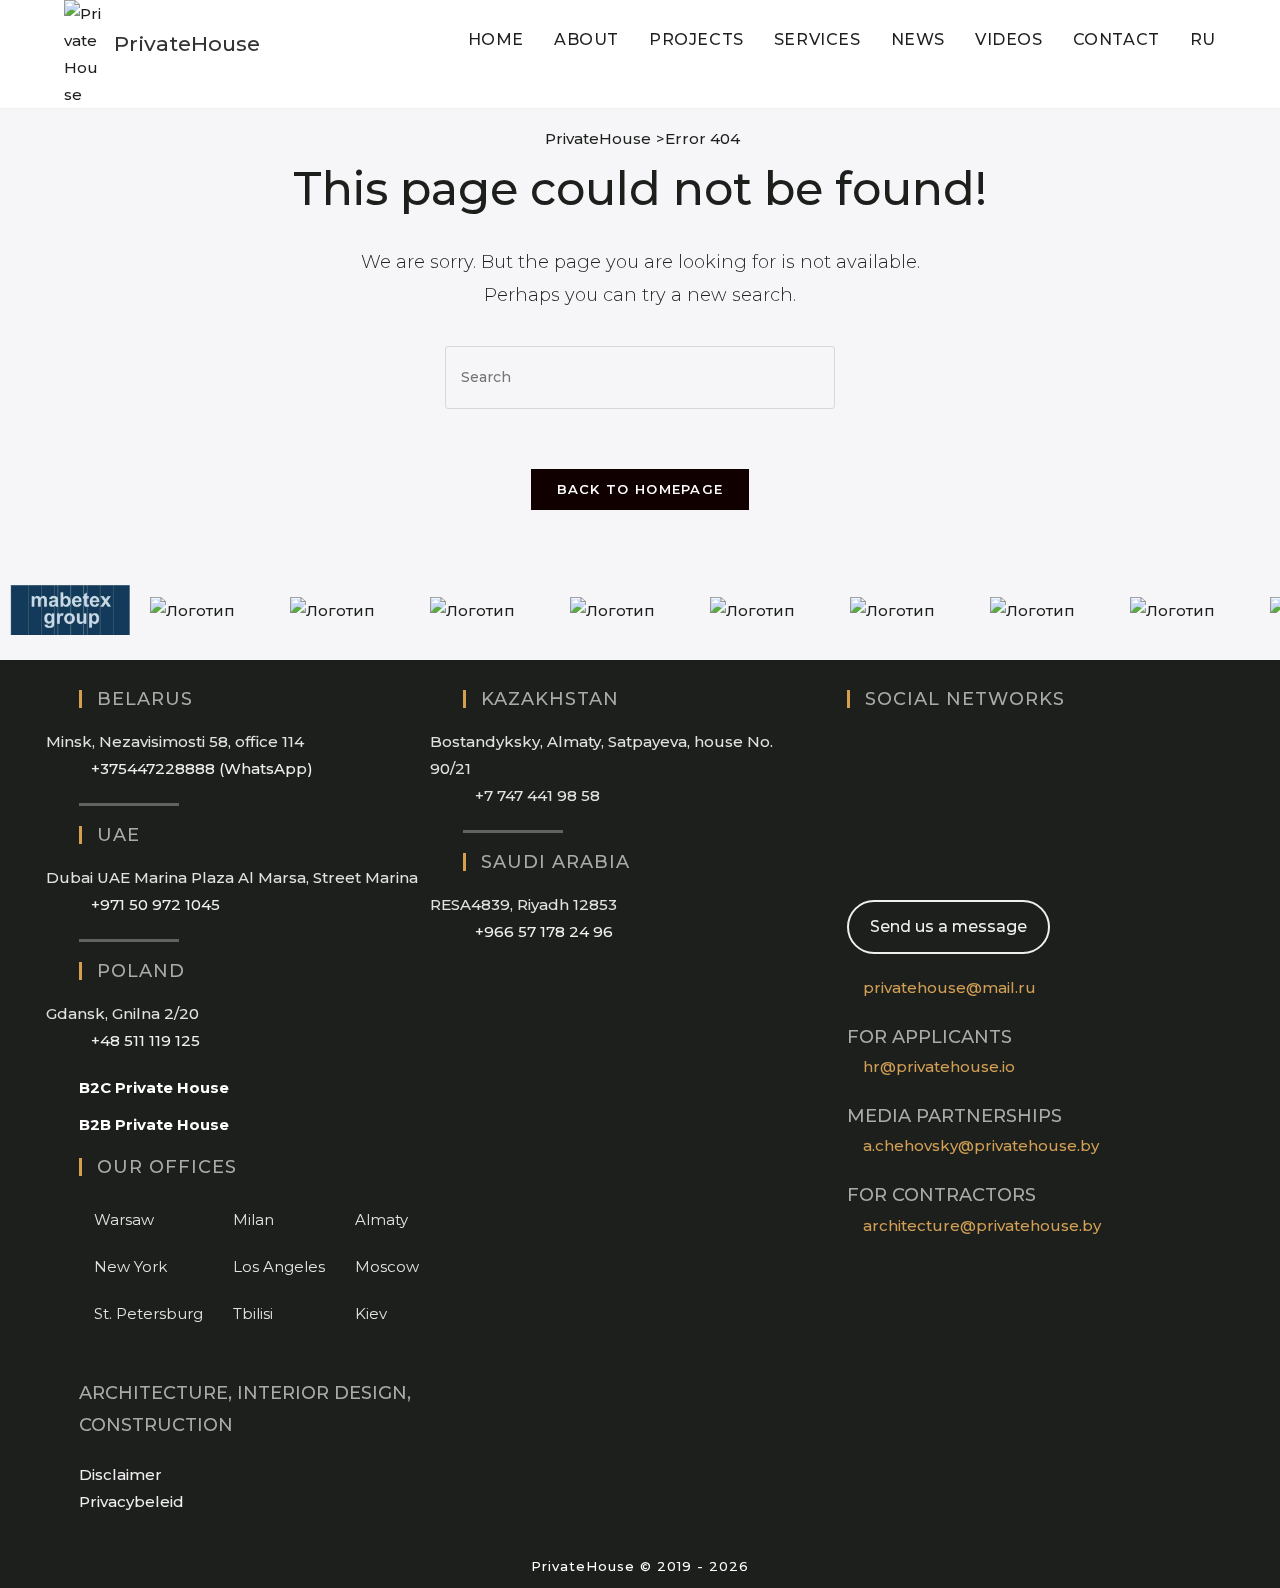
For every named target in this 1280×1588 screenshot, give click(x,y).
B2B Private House (154, 1124)
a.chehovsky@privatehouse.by (981, 1145)
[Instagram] (853, 746)
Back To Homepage (640, 489)
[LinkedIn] (853, 784)
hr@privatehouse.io (939, 1066)
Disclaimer (120, 1474)
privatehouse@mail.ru (949, 987)
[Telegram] (853, 860)
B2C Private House (154, 1087)
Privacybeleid (131, 1501)
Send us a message (948, 926)
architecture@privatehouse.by (982, 1225)
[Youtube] (853, 822)
